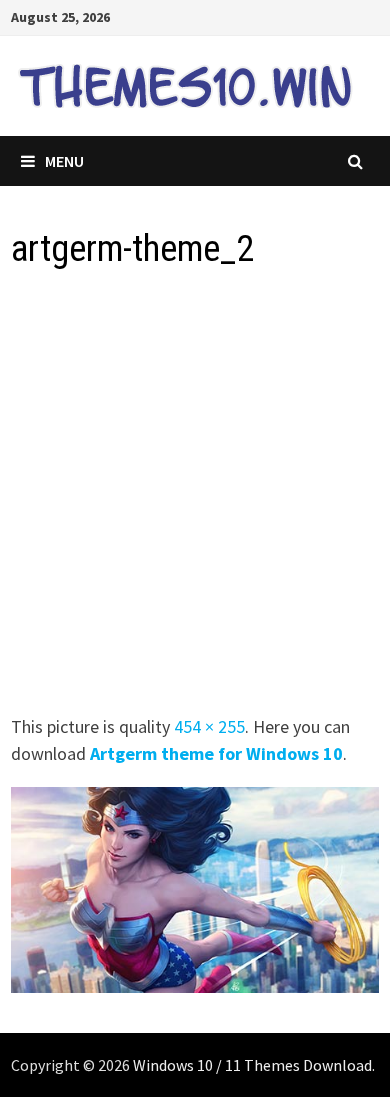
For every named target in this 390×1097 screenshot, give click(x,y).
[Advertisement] (195, 498)
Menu (64, 161)
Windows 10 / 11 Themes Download (252, 1065)
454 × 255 (209, 726)
